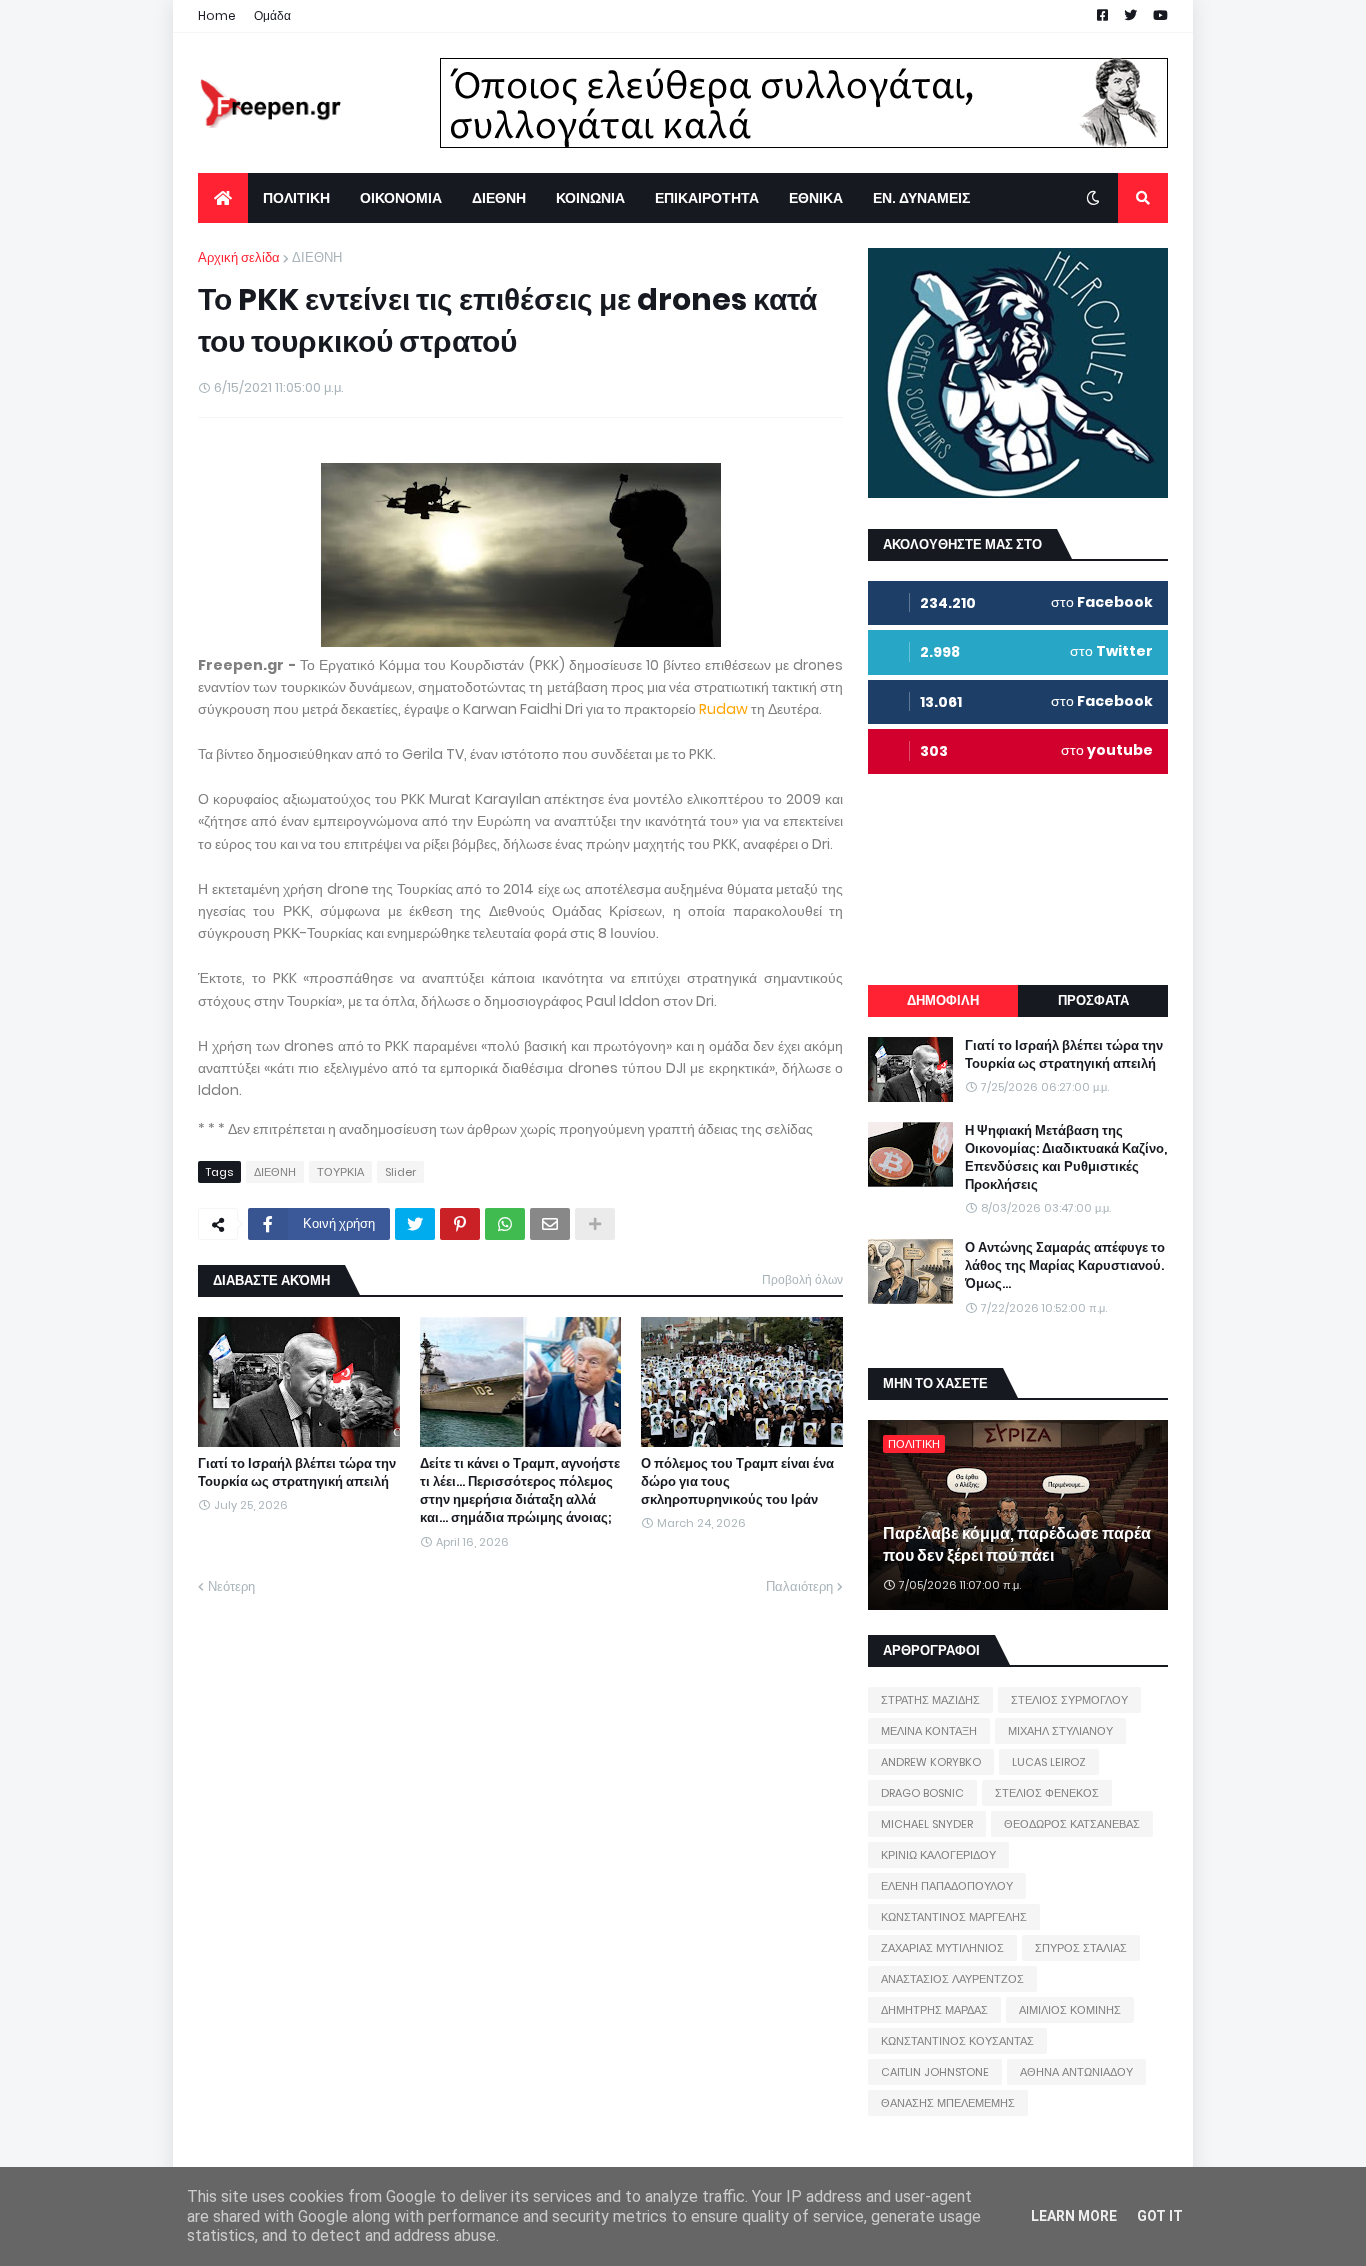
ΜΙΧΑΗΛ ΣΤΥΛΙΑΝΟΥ (1060, 1731)
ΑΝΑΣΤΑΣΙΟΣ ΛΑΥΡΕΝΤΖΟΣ (952, 1979)
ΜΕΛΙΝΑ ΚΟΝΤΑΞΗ (929, 1731)
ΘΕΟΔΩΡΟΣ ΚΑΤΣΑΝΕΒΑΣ (1072, 1824)
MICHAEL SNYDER (927, 1824)
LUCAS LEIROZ (1049, 1762)
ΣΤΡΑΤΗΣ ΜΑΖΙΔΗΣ (930, 1700)
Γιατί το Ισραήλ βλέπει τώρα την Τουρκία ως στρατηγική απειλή (297, 1473)
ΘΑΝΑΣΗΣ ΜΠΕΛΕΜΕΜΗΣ (948, 2103)
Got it (1160, 2216)
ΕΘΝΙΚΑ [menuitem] (816, 198)
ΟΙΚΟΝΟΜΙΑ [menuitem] (401, 198)
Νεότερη (231, 1586)
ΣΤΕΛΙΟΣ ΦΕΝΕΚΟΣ (1047, 1793)
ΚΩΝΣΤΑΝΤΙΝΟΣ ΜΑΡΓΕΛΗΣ (954, 1917)
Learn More (1074, 2216)
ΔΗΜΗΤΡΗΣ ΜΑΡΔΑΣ (934, 2010)
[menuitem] (223, 198)
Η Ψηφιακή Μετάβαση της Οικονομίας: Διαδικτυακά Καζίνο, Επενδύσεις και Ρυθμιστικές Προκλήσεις (1066, 1158)
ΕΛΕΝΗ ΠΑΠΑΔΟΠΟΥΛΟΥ (947, 1886)
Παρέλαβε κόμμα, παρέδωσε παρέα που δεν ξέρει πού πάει (1017, 1545)
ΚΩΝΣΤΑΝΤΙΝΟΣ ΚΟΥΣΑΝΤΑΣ (957, 2041)
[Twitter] (415, 1224)
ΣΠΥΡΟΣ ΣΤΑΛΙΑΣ (1081, 1948)
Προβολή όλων (802, 1279)
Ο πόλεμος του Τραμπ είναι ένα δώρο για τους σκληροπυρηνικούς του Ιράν (737, 1482)
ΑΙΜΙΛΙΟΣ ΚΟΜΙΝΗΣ (1070, 2010)
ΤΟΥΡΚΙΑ (340, 1172)
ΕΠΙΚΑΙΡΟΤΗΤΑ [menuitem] (707, 198)
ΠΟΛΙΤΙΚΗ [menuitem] (296, 198)
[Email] (550, 1224)
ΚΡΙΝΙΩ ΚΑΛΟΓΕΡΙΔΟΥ (938, 1855)
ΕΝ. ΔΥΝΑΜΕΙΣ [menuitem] (921, 198)
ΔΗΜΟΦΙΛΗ (943, 1000)
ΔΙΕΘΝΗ (317, 257)
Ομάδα (272, 15)
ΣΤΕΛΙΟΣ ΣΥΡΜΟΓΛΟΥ (1069, 1700)
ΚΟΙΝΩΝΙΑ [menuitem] (590, 198)
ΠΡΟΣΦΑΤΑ (1093, 1000)
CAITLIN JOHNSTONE (935, 2072)
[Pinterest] (460, 1224)
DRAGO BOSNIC (922, 1793)
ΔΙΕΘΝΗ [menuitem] (499, 198)
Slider (400, 1172)
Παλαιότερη (799, 1586)
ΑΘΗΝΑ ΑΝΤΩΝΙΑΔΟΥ (1076, 2072)
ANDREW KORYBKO (931, 1762)
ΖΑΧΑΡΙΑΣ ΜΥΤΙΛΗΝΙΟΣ (942, 1948)
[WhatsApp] (505, 1224)
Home (217, 15)
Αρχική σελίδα (239, 257)
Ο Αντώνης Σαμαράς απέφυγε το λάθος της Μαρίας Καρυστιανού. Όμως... (1065, 1266)
